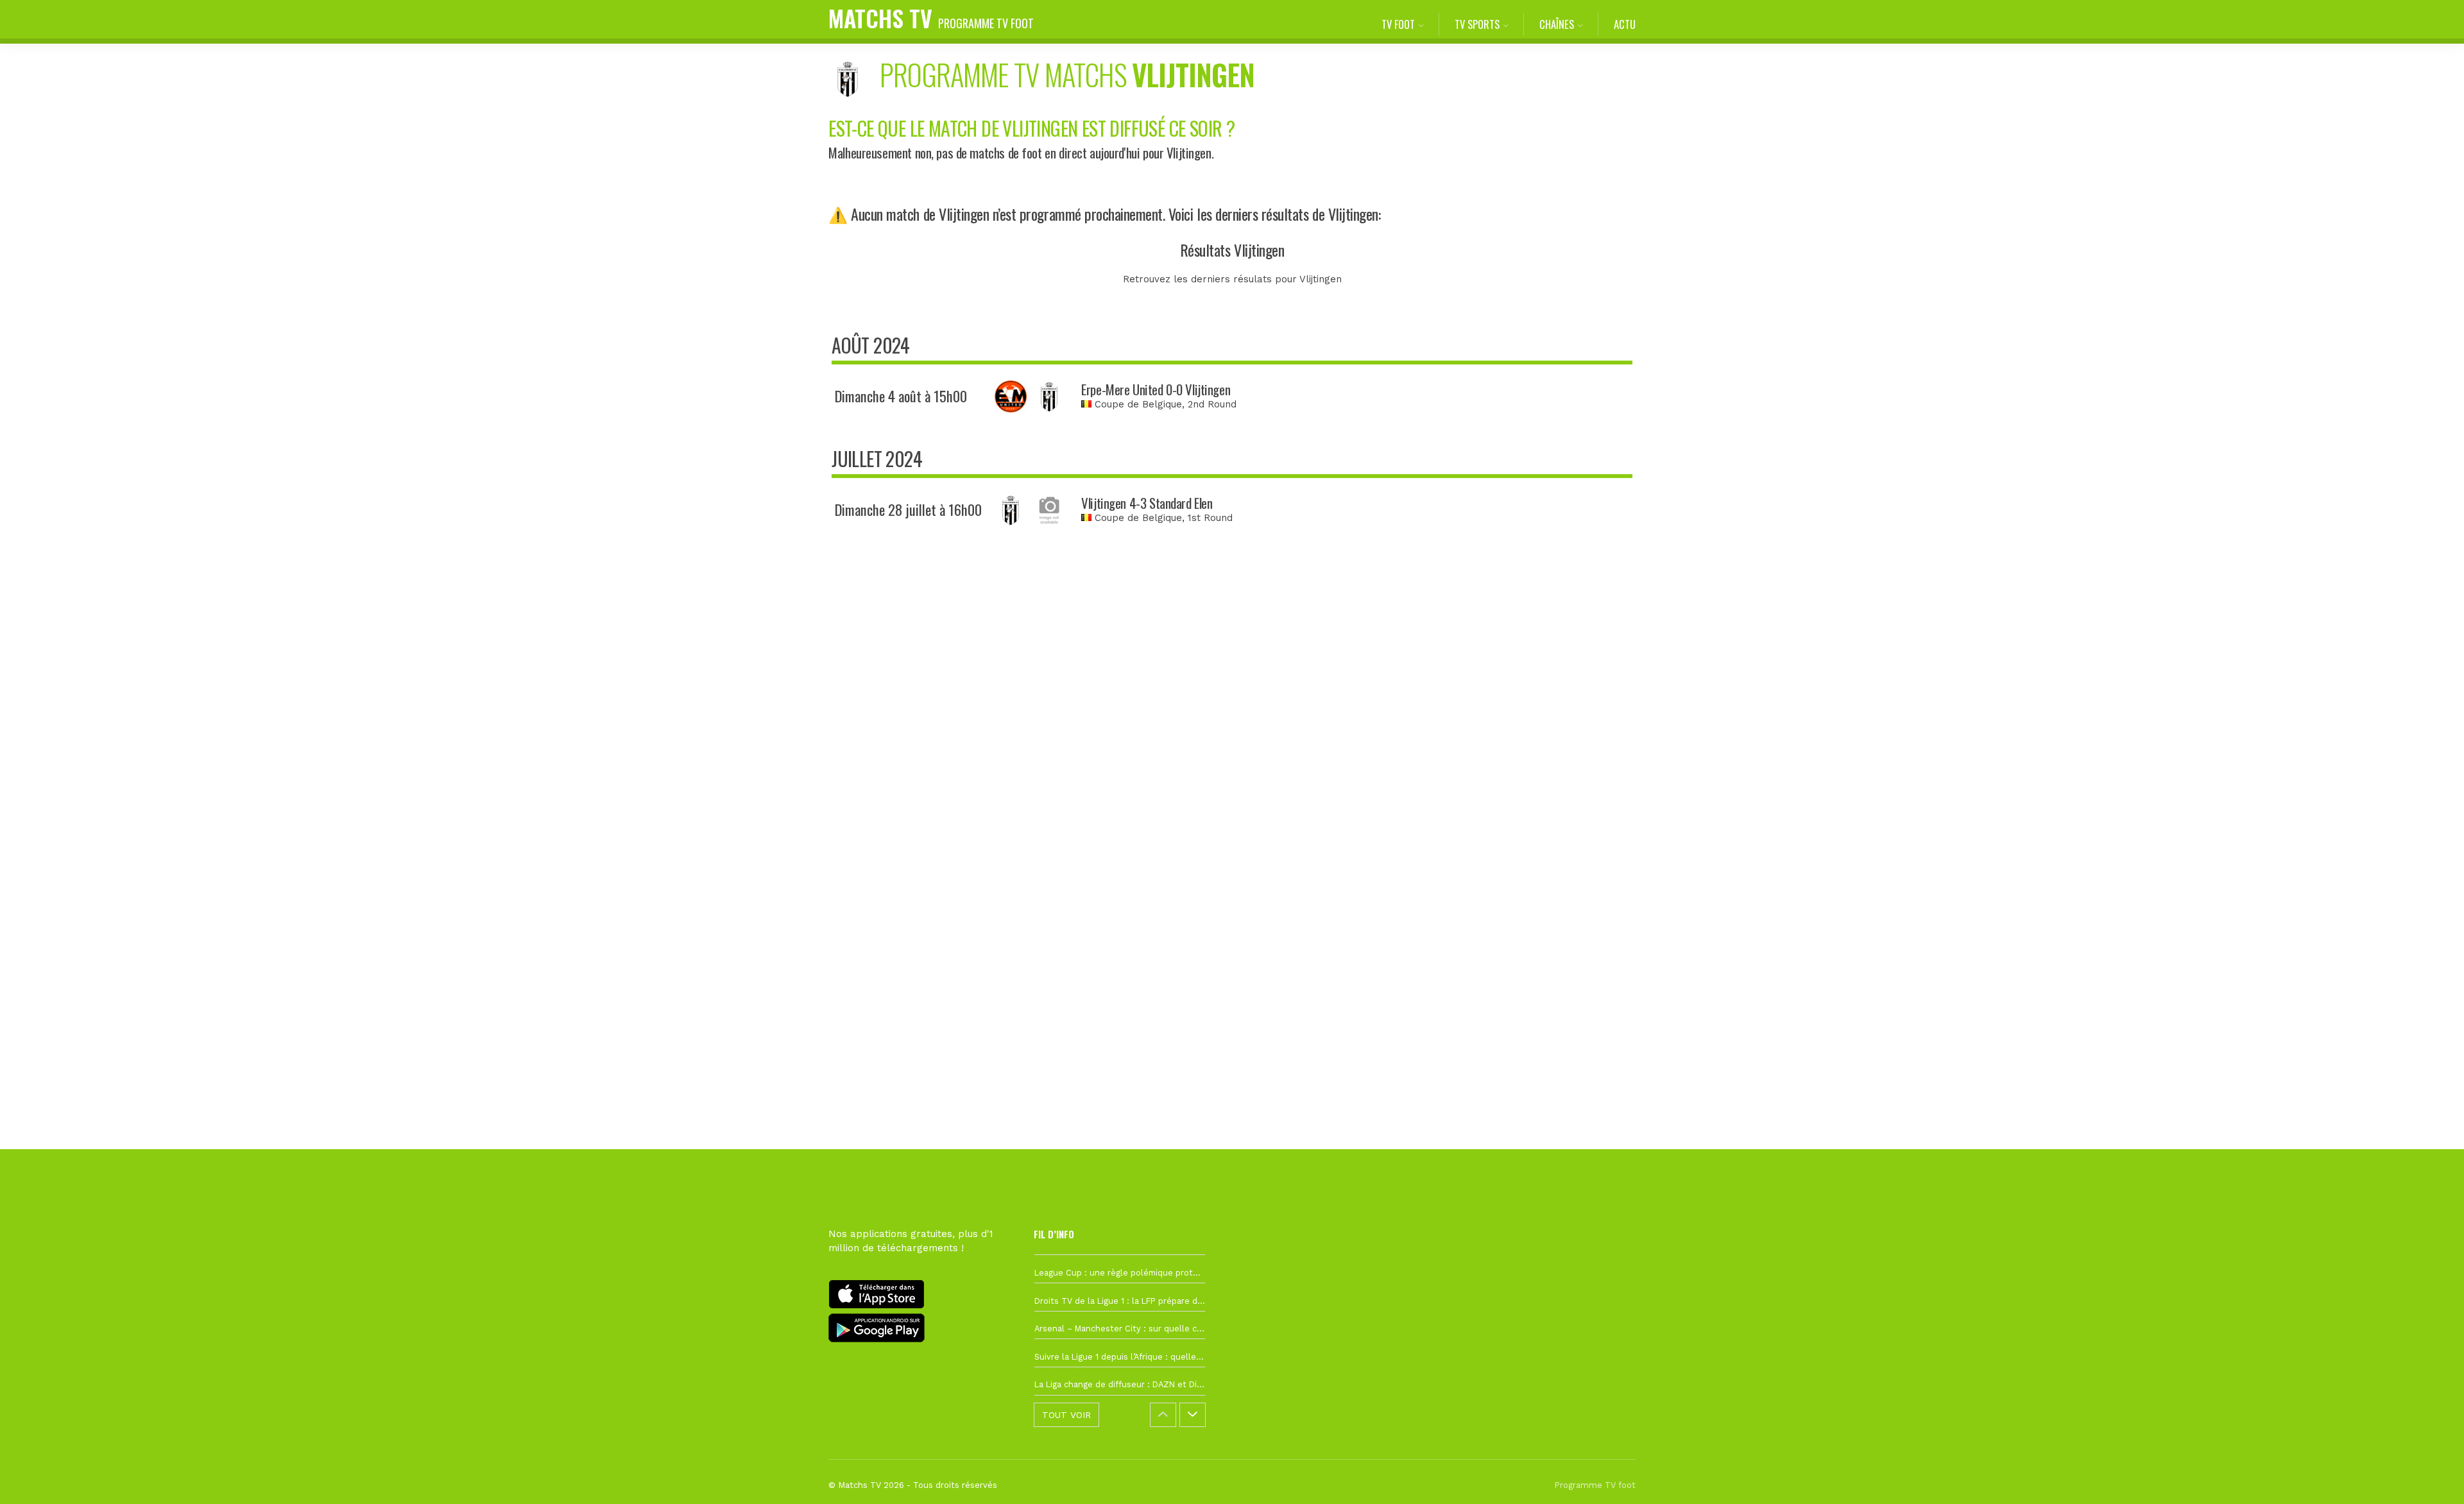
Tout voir (1066, 1415)
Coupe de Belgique (1138, 404)
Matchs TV (931, 18)
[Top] (2429, 1476)
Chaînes (1557, 24)
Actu (1625, 24)
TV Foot (1398, 24)
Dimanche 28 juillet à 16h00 (908, 509)
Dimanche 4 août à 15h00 (901, 396)
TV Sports (1477, 24)
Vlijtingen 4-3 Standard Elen (1147, 503)
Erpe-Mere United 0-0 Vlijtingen (1156, 389)
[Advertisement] (1232, 777)
